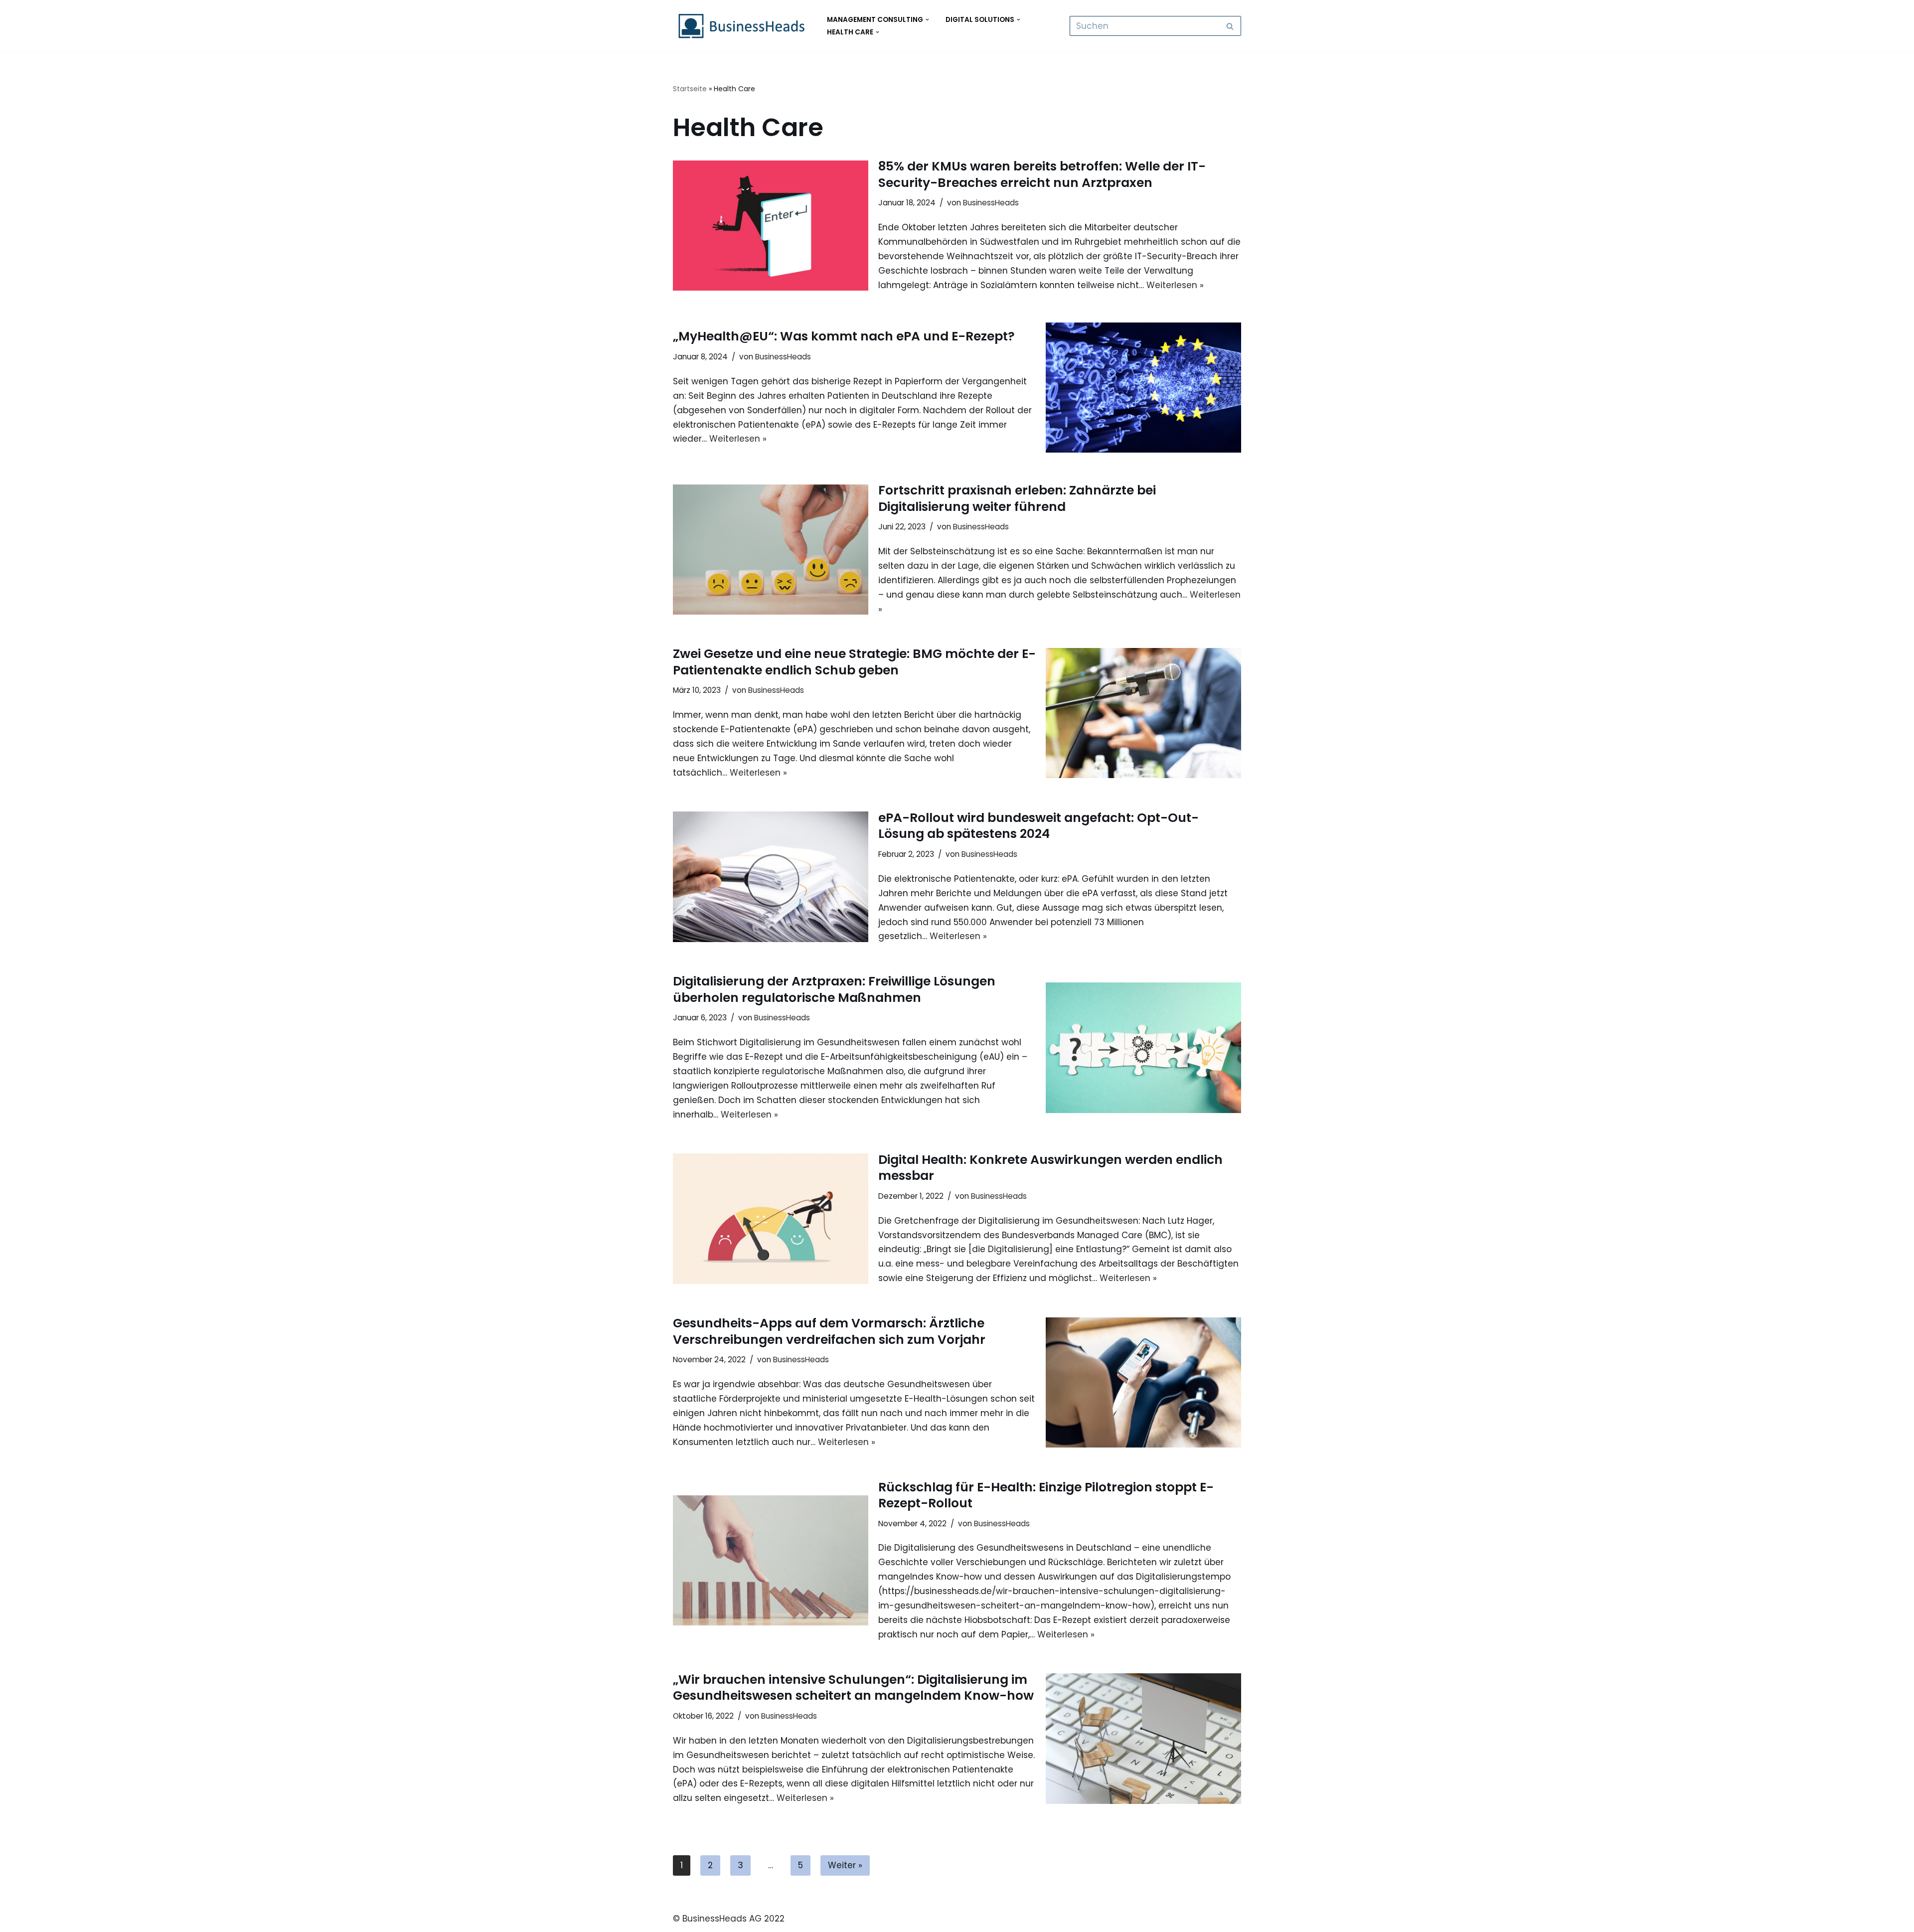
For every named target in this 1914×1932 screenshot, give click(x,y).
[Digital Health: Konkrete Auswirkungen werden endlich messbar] (771, 1218)
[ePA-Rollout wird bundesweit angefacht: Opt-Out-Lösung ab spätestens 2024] (771, 877)
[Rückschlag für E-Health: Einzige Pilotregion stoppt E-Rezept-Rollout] (771, 1560)
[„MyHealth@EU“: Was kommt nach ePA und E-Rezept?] (1143, 388)
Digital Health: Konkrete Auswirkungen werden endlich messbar (1050, 1168)
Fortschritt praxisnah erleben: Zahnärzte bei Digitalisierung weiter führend (1017, 498)
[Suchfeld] (1230, 26)
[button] (927, 20)
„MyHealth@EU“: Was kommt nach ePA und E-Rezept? (844, 336)
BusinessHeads (991, 203)
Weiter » (845, 1865)
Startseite (690, 89)
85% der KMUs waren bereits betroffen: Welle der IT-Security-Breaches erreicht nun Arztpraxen (1042, 174)
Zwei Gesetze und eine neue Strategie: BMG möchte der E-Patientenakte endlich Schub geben (854, 662)
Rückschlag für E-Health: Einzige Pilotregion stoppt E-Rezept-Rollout (1046, 1495)
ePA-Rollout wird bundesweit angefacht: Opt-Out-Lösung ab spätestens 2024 (1038, 826)
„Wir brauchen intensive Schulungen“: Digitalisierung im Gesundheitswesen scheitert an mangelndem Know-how (853, 1688)
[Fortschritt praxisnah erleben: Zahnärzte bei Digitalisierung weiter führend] (771, 550)
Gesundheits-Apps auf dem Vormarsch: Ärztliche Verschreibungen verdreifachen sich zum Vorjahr (829, 1331)
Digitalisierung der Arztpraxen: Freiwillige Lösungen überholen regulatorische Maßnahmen (834, 989)
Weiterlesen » (1175, 285)
